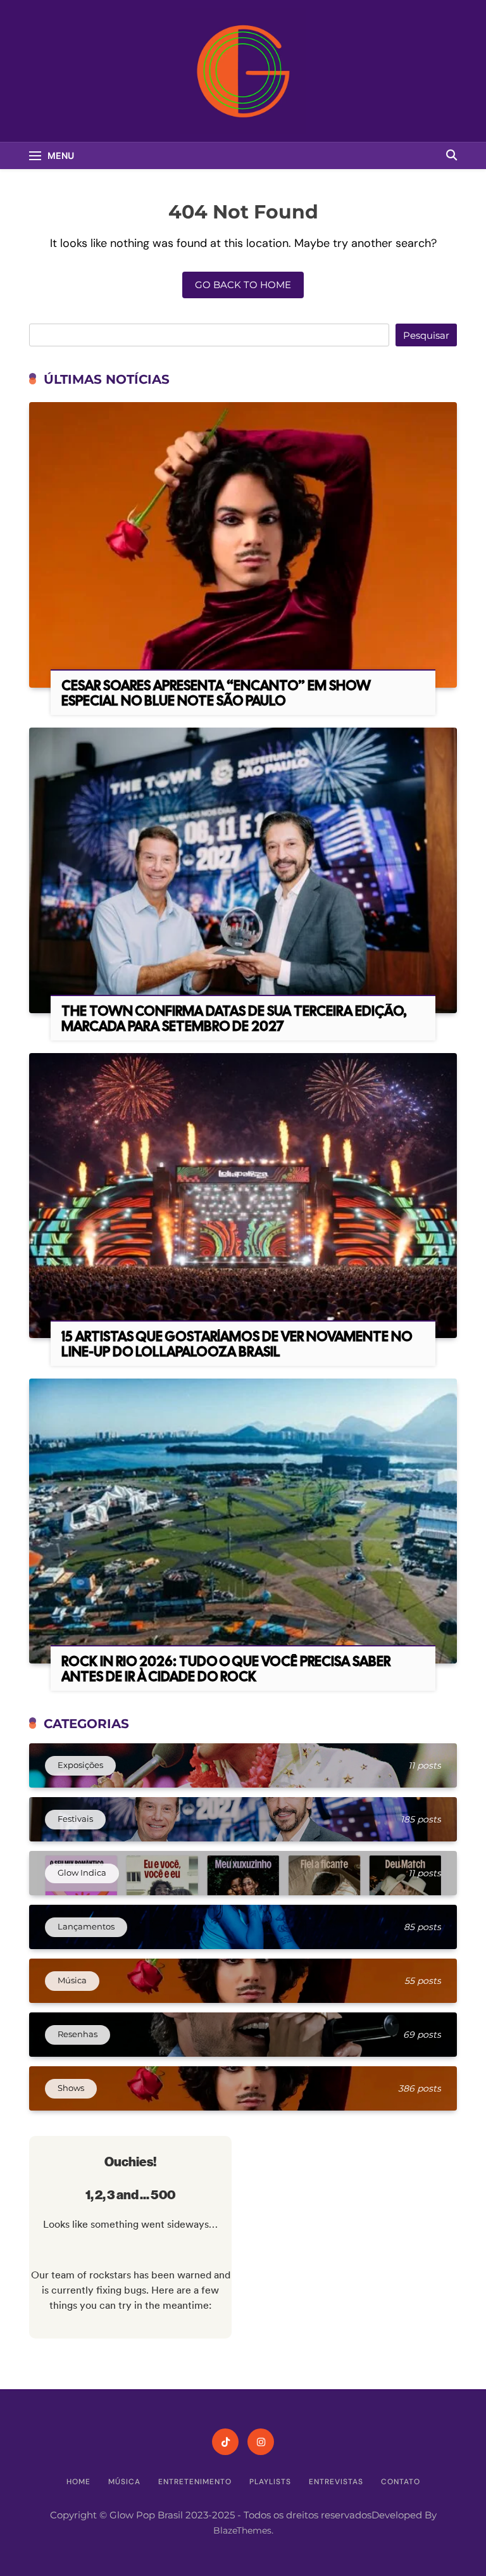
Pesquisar (426, 335)
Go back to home (243, 285)
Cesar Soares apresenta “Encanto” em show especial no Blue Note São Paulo (216, 693)
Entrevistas (336, 2482)
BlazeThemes (242, 2530)
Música (124, 2482)
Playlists (270, 2482)
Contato (401, 2482)
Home (78, 2482)
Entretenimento (195, 2482)
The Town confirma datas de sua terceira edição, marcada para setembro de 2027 (234, 1019)
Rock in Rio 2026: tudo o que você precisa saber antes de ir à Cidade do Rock (226, 1669)
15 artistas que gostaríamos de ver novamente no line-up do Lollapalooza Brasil (237, 1344)
